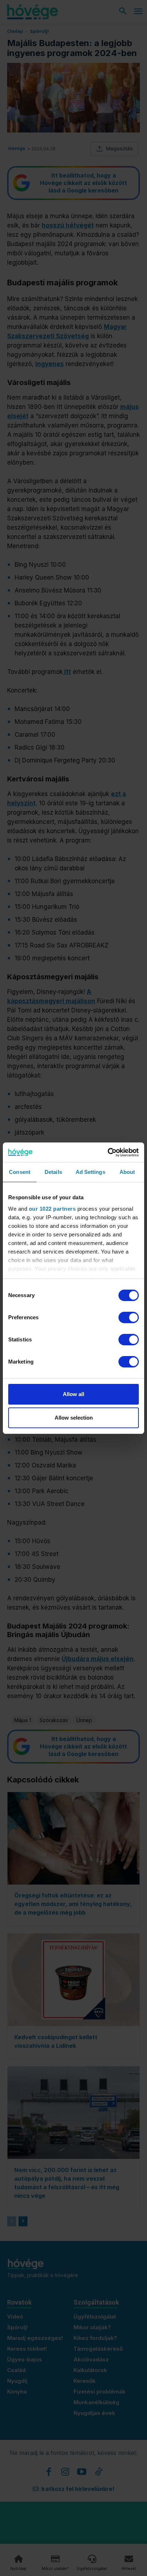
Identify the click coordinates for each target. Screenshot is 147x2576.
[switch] (129, 1317)
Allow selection (74, 1418)
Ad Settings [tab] (90, 1172)
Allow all (73, 1394)
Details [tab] (53, 1172)
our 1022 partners (52, 1209)
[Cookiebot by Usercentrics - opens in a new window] (108, 1152)
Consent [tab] (20, 1172)
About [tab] (127, 1172)
